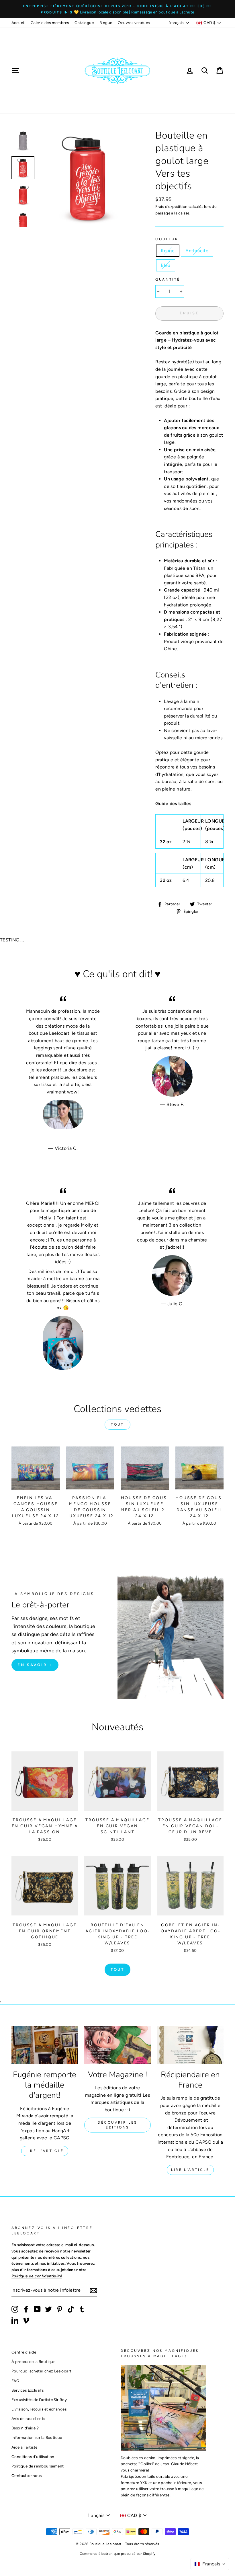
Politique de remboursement (38, 2466)
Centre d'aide (24, 2352)
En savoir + (35, 1665)
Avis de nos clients (28, 2419)
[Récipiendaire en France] (190, 2045)
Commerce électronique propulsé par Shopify (118, 2554)
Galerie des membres (50, 23)
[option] (117, 9)
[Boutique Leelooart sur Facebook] (26, 2309)
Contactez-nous (27, 2476)
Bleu (166, 265)
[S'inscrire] (93, 2290)
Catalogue (84, 23)
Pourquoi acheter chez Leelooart (41, 2371)
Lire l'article (45, 2151)
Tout (117, 1424)
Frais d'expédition (171, 206)
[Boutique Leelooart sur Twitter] (48, 2309)
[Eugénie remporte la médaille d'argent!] (45, 2045)
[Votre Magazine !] (117, 2045)
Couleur (167, 239)
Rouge (168, 251)
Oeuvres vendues (134, 23)
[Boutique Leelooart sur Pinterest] (60, 2309)
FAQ (15, 2381)
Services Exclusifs (28, 2390)
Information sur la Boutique (37, 2437)
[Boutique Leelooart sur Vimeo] (26, 2320)
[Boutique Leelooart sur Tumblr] (82, 2309)
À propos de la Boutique (33, 2362)
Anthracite (197, 251)
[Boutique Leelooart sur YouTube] (37, 2309)
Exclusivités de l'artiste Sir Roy (39, 2400)
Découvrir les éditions (117, 2125)
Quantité (168, 279)
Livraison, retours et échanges (39, 2409)
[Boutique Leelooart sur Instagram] (15, 2309)
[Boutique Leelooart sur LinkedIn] (15, 2320)
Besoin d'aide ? (25, 2428)
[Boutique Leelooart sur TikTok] (71, 2309)
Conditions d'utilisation (33, 2457)
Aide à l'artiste (24, 2447)
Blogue (106, 23)
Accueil (18, 23)
